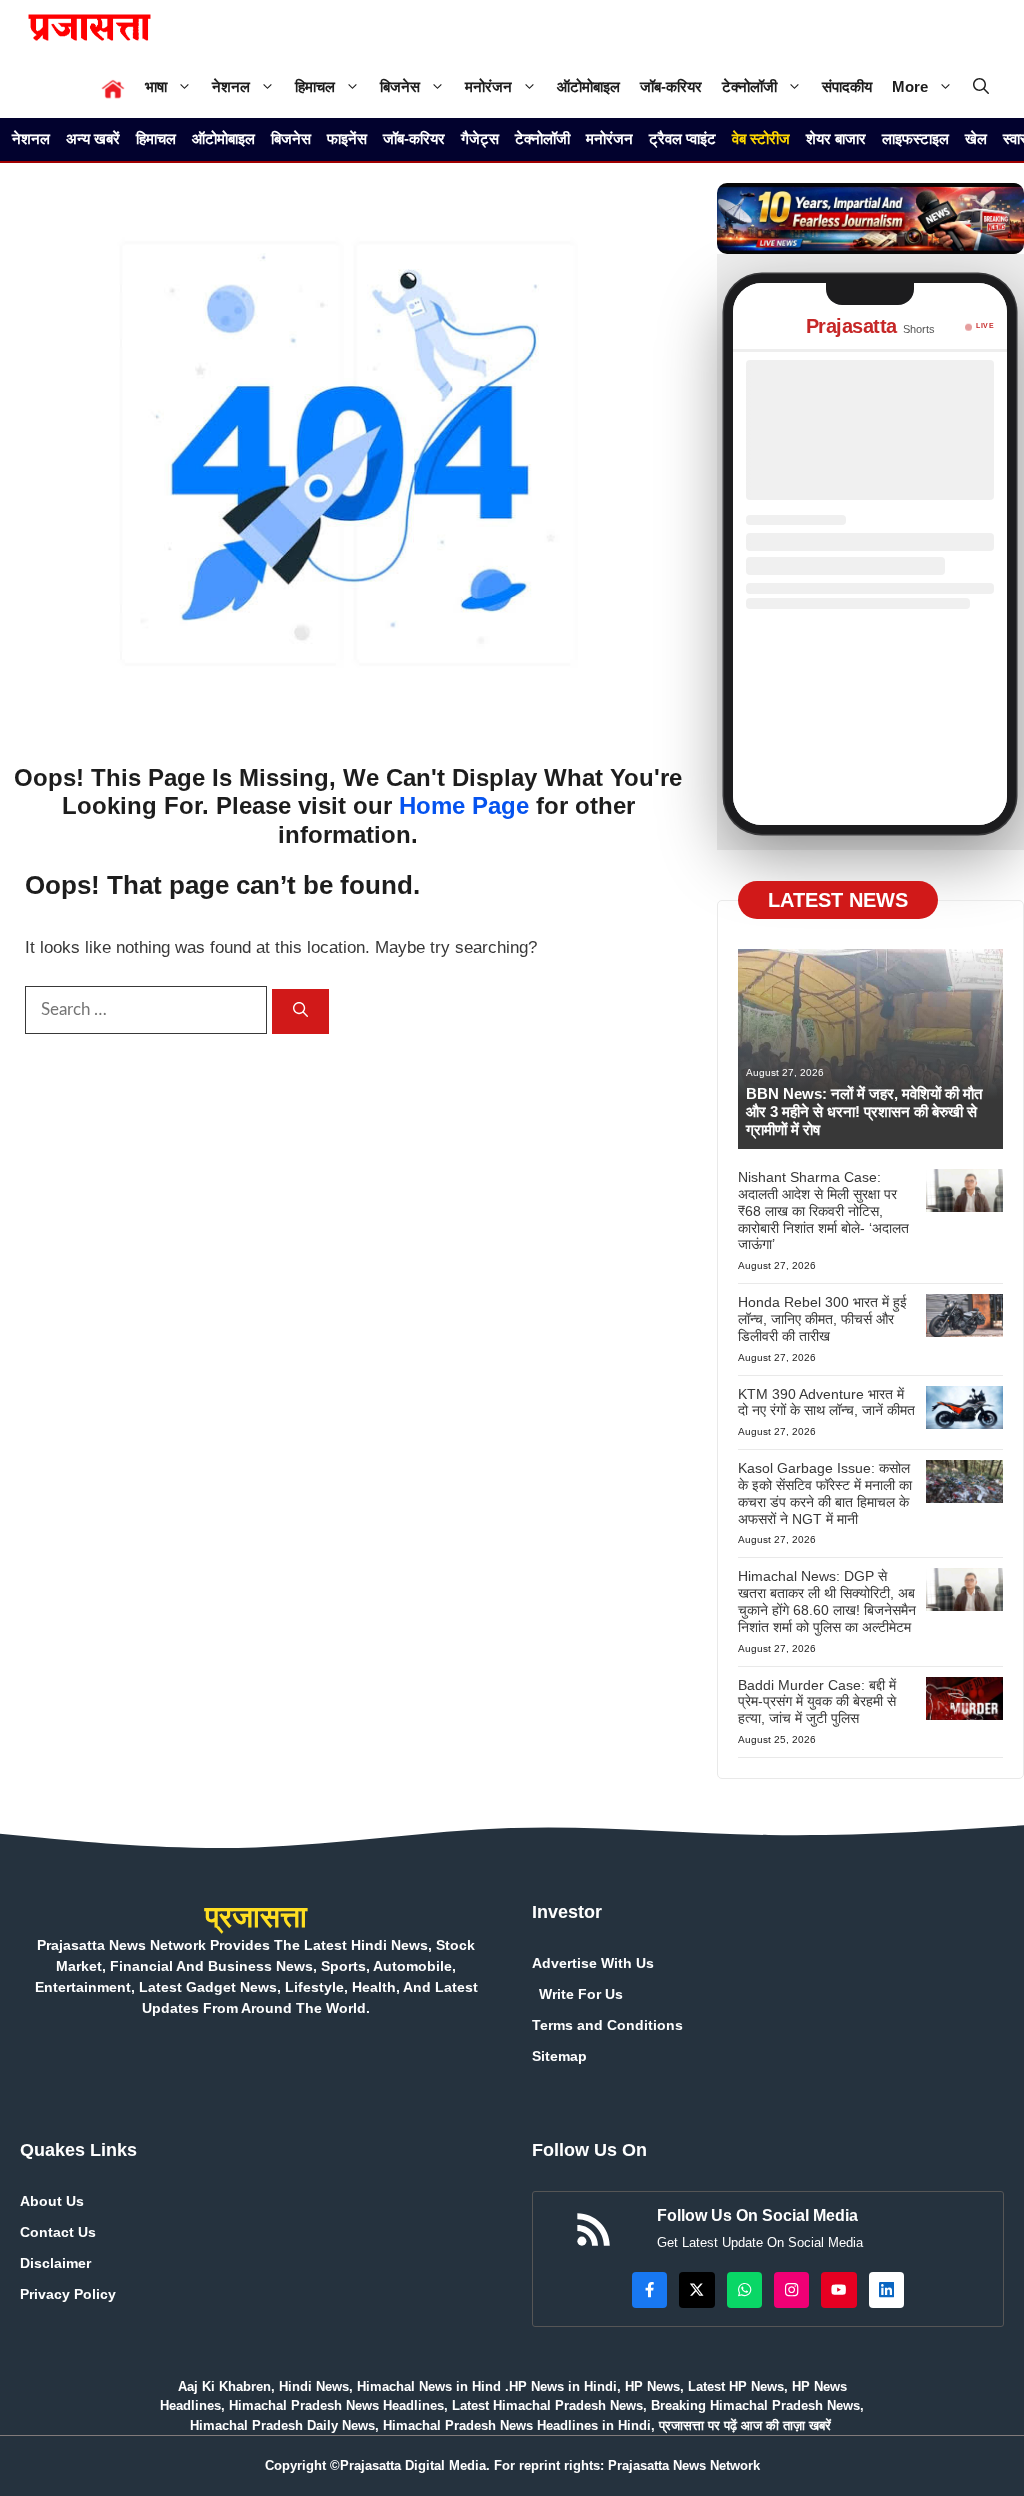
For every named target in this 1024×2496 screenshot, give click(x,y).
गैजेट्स (480, 138)
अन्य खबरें (93, 138)
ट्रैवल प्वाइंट (682, 138)
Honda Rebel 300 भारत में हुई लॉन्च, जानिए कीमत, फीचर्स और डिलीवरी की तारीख (822, 1319)
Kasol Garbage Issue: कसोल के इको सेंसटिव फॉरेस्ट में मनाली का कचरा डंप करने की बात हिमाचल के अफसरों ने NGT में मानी (825, 1493)
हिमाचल (315, 86)
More (910, 86)
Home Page (464, 805)
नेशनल (231, 86)
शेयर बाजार (836, 138)
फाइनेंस (347, 138)
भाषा (156, 86)
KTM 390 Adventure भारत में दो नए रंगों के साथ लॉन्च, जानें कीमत (826, 1402)
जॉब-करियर (671, 86)
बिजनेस (400, 86)
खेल (976, 138)
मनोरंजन (488, 86)
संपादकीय (847, 86)
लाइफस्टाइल (915, 138)
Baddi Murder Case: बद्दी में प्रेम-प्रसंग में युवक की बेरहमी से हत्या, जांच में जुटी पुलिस (817, 1702)
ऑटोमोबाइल (588, 86)
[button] (981, 86)
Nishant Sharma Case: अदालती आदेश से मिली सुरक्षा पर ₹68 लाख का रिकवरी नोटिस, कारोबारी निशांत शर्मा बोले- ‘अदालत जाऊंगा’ (823, 1210)
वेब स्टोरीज (761, 138)
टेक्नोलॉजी (749, 86)
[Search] (300, 1011)
